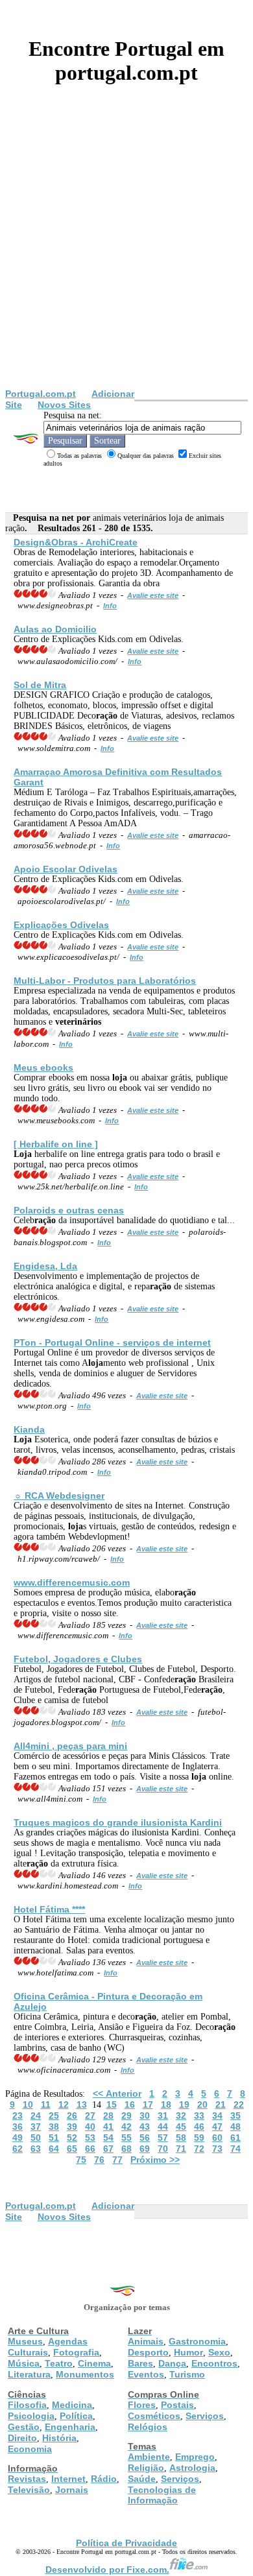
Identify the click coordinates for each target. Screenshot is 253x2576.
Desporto (148, 2352)
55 (126, 2138)
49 (18, 2138)
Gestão (24, 2427)
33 (199, 2116)
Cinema (94, 2363)
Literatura (29, 2374)
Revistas (27, 2479)
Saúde (142, 2479)
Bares (140, 2363)
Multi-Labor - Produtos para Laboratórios (105, 981)
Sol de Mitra (40, 685)
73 (217, 2149)
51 (54, 2138)
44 (163, 2127)
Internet (68, 2479)
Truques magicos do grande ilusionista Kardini (118, 1822)
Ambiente (149, 2457)
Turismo (187, 2374)
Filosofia (27, 2405)
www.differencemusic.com (72, 1582)
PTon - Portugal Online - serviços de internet (112, 1342)
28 (108, 2116)
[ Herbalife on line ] (56, 1144)
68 (126, 2149)
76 (99, 2160)
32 (181, 2116)
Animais (146, 2341)
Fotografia (76, 2352)
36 (18, 2127)
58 (181, 2138)
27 (90, 2116)
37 (36, 2127)
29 (126, 2116)
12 (64, 2105)
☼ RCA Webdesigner (59, 1496)
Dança (172, 2363)
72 (199, 2149)
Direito (22, 2438)
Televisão (29, 2490)
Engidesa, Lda (45, 1266)
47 (217, 2127)
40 (90, 2127)
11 (46, 2105)
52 (72, 2138)
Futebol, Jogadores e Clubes (78, 1659)
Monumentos (85, 2374)
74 (235, 2149)
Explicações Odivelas (61, 925)
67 (108, 2149)
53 (90, 2138)
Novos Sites (64, 405)
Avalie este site (153, 595)
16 (130, 2105)
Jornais (72, 2490)
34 (217, 2116)
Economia (30, 2449)
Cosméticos (154, 2416)
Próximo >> (155, 2160)
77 (117, 2160)
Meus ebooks (43, 1067)
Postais (177, 2405)
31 (163, 2116)
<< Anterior (117, 2093)
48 (235, 2127)
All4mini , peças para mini (70, 1746)
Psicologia (31, 2416)
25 (54, 2116)
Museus (25, 2341)
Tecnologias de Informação (162, 2495)
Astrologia (192, 2468)
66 (90, 2149)
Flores (142, 2405)
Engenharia (70, 2427)
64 (54, 2149)
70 (163, 2149)
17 (148, 2105)
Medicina (72, 2405)
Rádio (104, 2479)
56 (145, 2138)
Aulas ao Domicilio (55, 629)
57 (163, 2138)
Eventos (146, 2374)
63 (36, 2149)
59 (199, 2138)
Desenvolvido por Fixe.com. (107, 2570)
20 (202, 2105)
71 (181, 2149)
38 (54, 2127)
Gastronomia (197, 2341)
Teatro (59, 2363)
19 (184, 2105)
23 (18, 2116)
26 (72, 2116)
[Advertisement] (126, 256)
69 (145, 2149)
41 (108, 2127)
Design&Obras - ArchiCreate (76, 542)
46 (199, 2127)
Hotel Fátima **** (49, 1909)
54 (108, 2138)
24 (36, 2116)
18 (166, 2105)
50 (36, 2138)
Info (110, 606)
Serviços (205, 2416)
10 (28, 2105)
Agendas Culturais (48, 2347)
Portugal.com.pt (41, 394)
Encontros (214, 2363)
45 (181, 2127)
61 (235, 2138)
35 (235, 2116)
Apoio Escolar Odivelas (66, 869)
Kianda (29, 1429)
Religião (146, 2468)
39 (72, 2127)
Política (76, 2416)
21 (221, 2105)
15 (112, 2105)
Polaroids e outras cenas (69, 1210)
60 (217, 2138)
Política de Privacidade (126, 2543)
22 (239, 2105)
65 (72, 2149)
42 (126, 2127)
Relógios (148, 2427)
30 (145, 2116)
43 (145, 2127)
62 (18, 2149)
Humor (188, 2352)
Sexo (219, 2352)
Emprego (195, 2457)
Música (24, 2363)
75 (81, 2160)
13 (82, 2105)
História (59, 2438)
